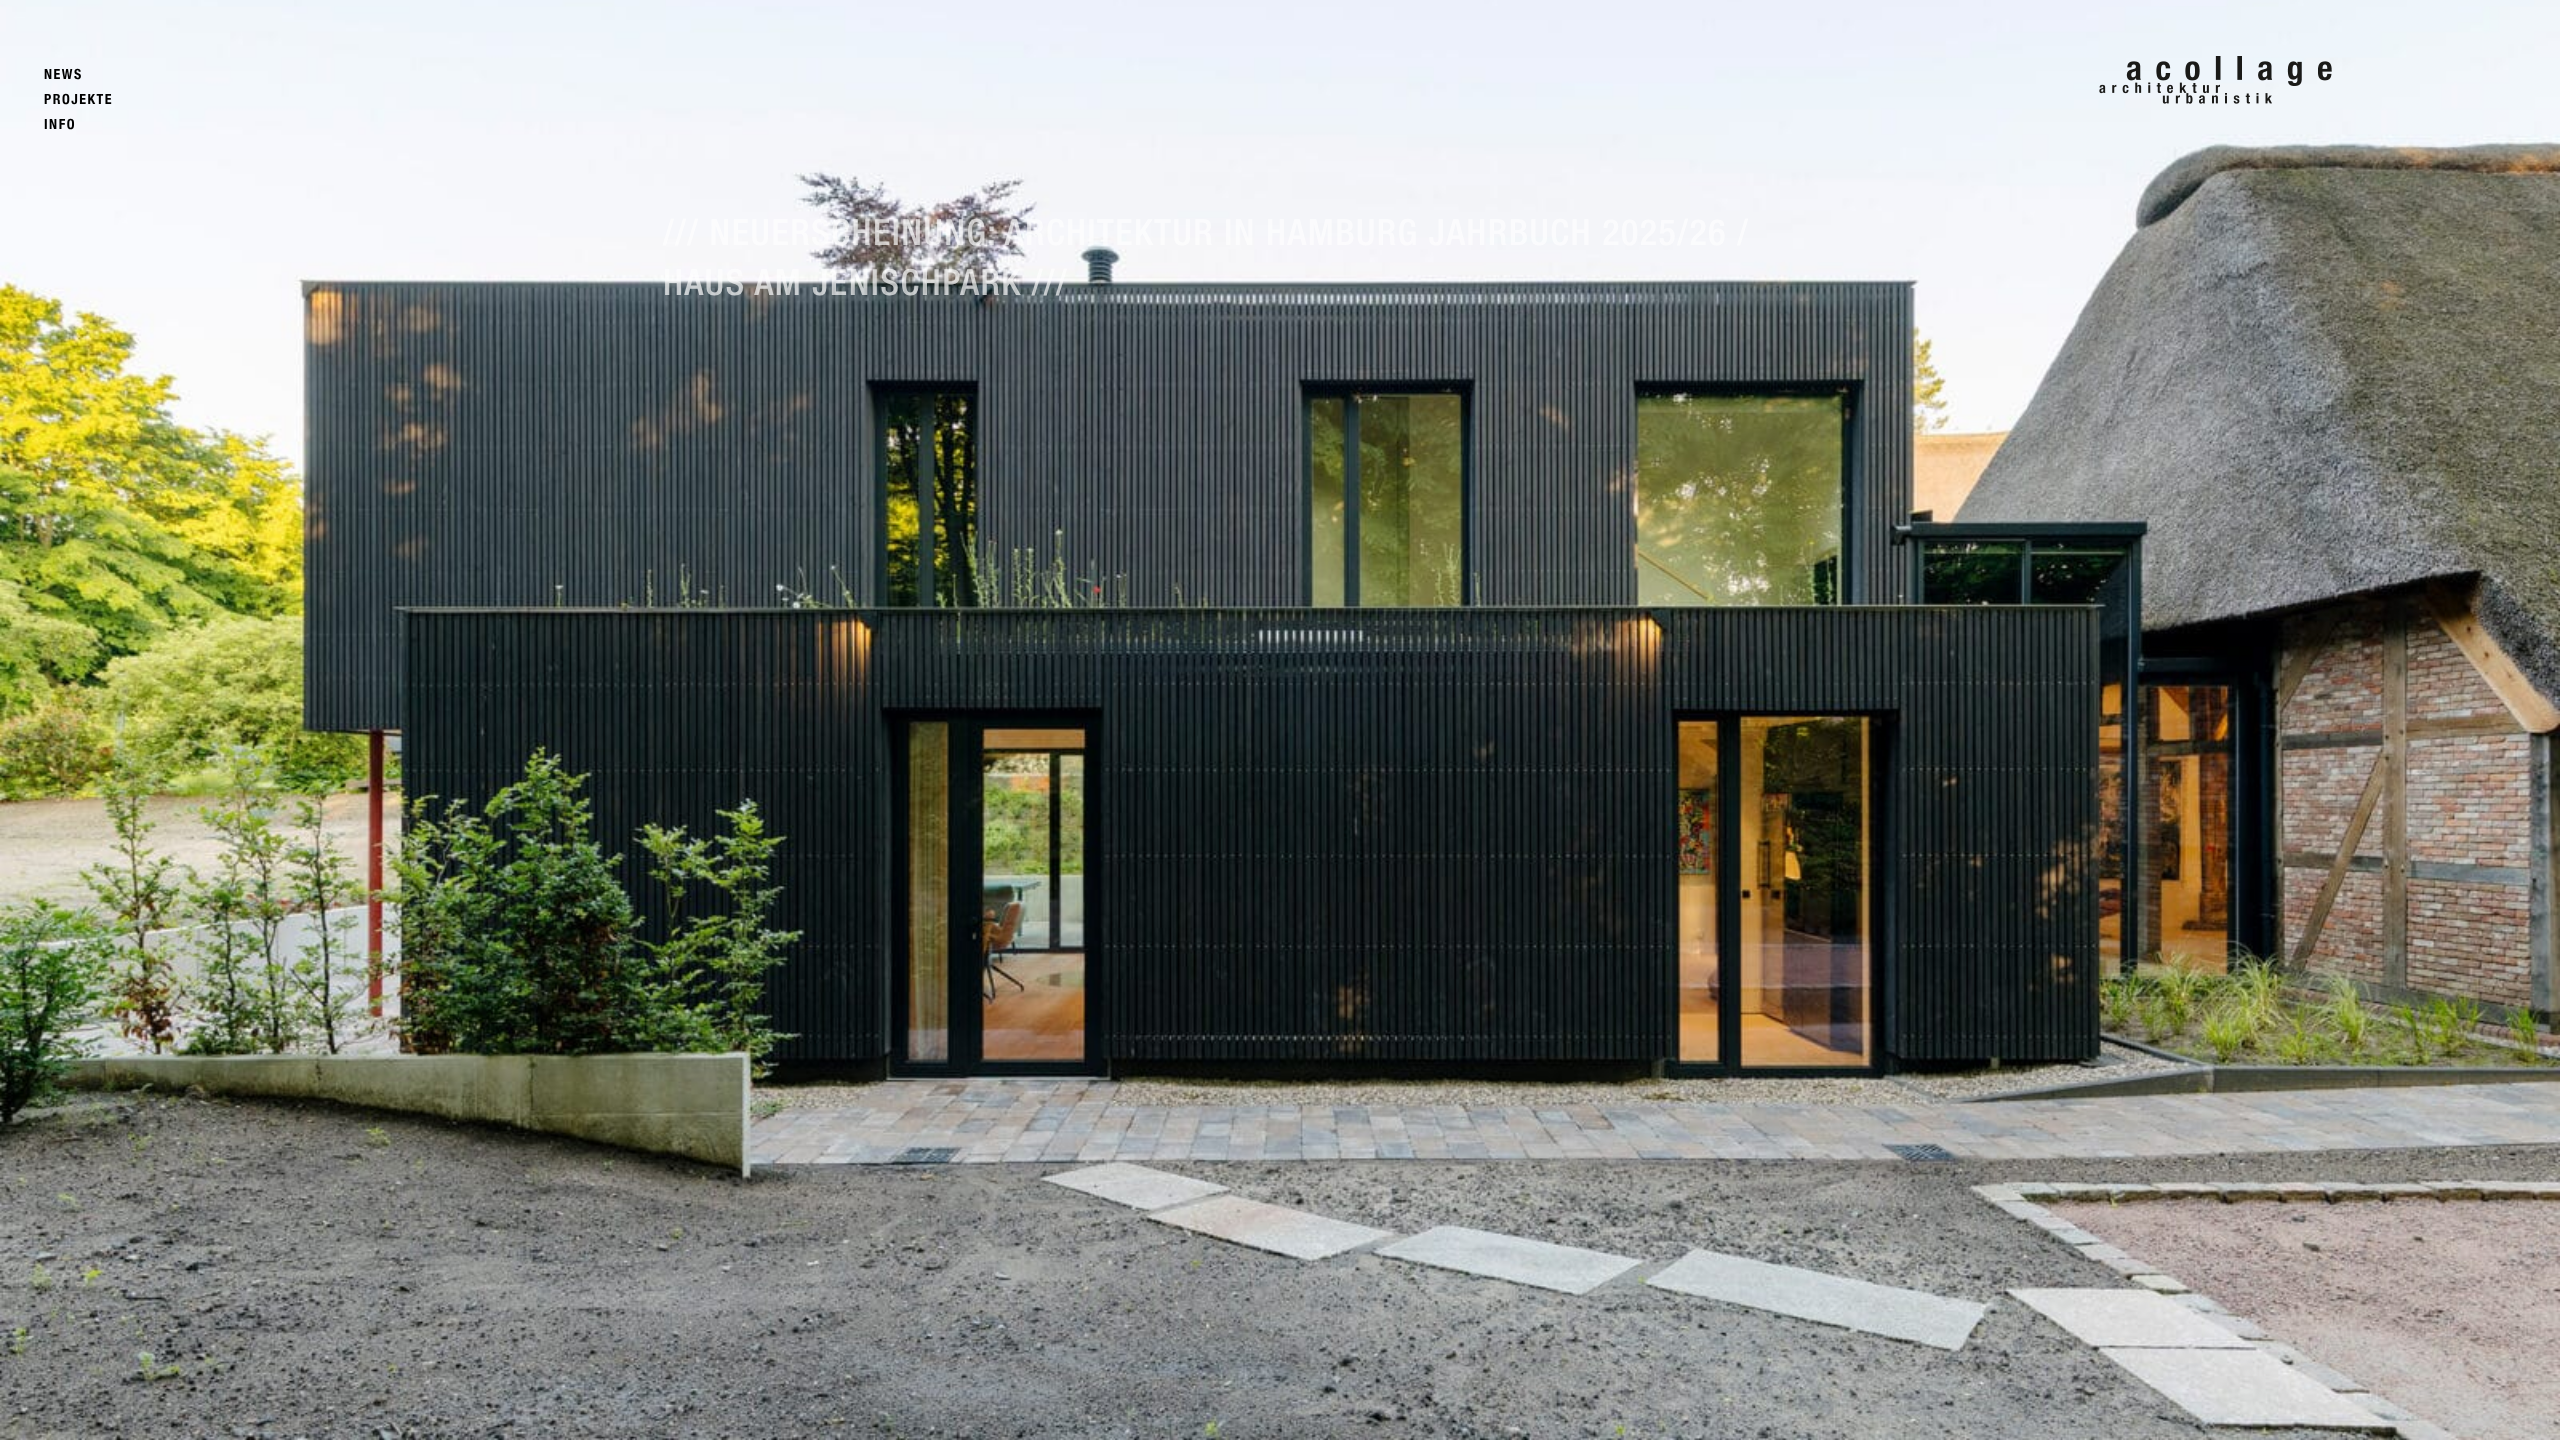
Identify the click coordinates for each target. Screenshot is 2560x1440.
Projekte (78, 99)
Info (60, 124)
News (63, 74)
